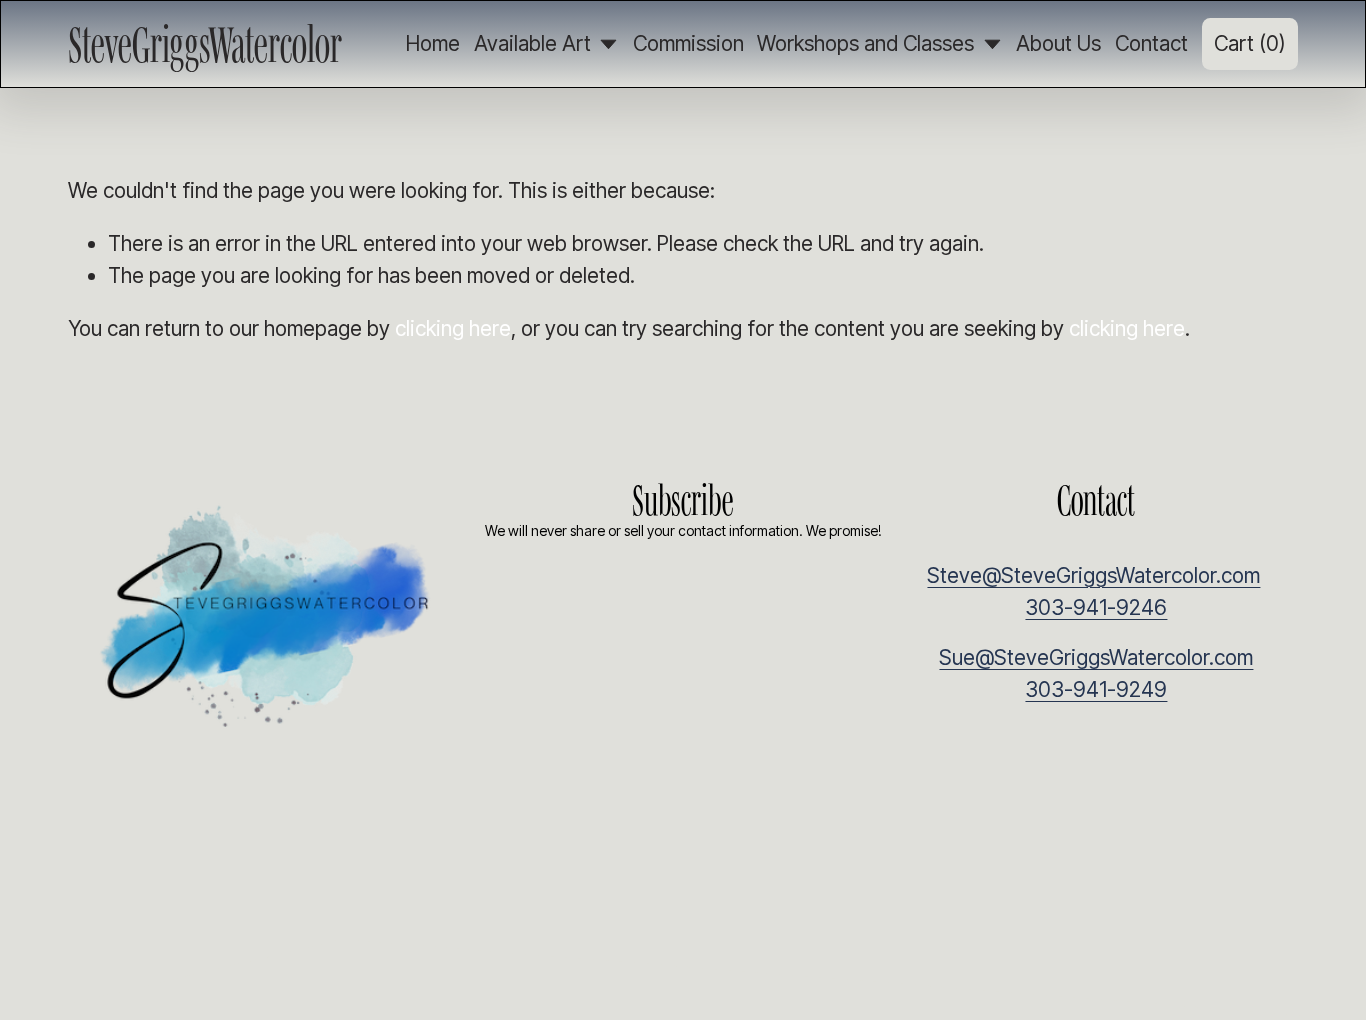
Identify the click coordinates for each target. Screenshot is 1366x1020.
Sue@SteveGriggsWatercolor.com (1096, 657)
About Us (1058, 43)
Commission (688, 43)
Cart (1250, 43)
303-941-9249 (1096, 689)
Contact (1151, 43)
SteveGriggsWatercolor (205, 44)
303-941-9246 (1096, 607)
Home (433, 43)
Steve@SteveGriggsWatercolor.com (1093, 575)
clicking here (453, 328)
